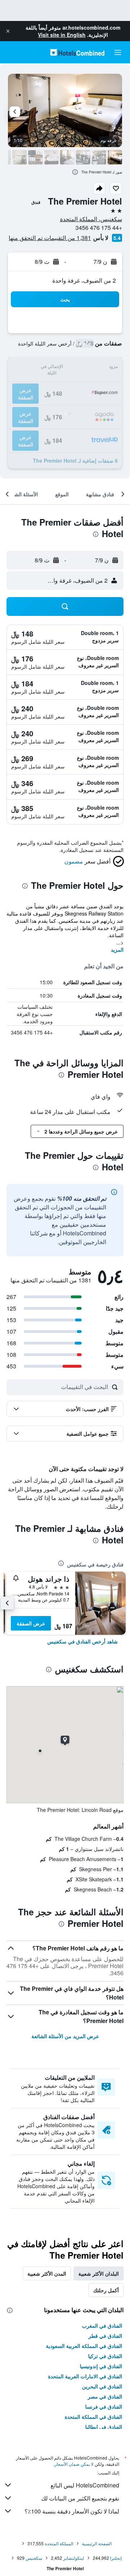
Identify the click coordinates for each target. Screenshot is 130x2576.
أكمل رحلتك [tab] (106, 2290)
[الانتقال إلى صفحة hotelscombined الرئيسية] (77, 52)
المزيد (117, 950)
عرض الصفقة (31, 1623)
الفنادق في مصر (105, 2396)
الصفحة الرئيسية (97, 2543)
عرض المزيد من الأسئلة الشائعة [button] (65, 2036)
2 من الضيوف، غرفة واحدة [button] (84, 280)
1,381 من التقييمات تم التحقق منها (50, 238)
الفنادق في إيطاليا (104, 2427)
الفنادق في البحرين (102, 2386)
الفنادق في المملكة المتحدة (93, 2417)
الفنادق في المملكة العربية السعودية (84, 2346)
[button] (8, 31)
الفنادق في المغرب (102, 2326)
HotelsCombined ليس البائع (85, 2485)
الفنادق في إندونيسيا (101, 2366)
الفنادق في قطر (105, 2336)
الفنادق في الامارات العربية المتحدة (85, 2376)
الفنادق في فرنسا (104, 2406)
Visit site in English (62, 35)
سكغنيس (34, 2558)
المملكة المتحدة (59, 2543)
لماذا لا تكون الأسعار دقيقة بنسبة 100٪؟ (72, 2511)
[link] (83, 1641)
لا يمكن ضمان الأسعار (74, 2464)
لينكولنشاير (74, 2558)
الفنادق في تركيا (105, 2356)
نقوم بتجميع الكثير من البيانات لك (80, 2498)
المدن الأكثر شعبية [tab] (47, 2273)
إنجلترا (116, 2558)
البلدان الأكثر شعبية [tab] (99, 2273)
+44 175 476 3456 (99, 228)
